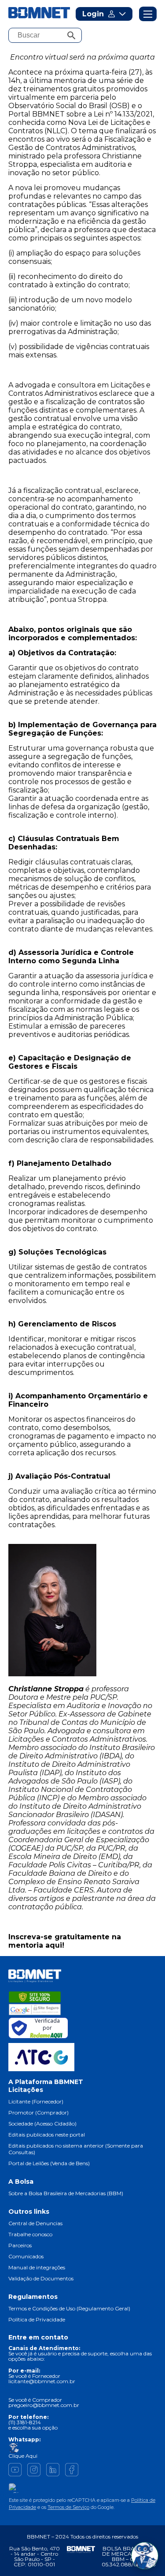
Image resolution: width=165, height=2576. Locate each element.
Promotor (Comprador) (38, 2112)
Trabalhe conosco (30, 2234)
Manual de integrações (37, 2267)
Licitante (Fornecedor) (36, 2101)
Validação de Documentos (41, 2278)
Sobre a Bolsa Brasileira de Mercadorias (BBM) (66, 2193)
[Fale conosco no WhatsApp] (145, 2556)
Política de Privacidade (37, 2319)
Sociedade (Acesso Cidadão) (42, 2124)
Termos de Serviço (68, 2507)
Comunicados (26, 2256)
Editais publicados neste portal (47, 2135)
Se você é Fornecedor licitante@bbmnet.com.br (42, 2379)
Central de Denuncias (35, 2223)
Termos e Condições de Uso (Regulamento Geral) (69, 2308)
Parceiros (20, 2245)
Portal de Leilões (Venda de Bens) (49, 2163)
